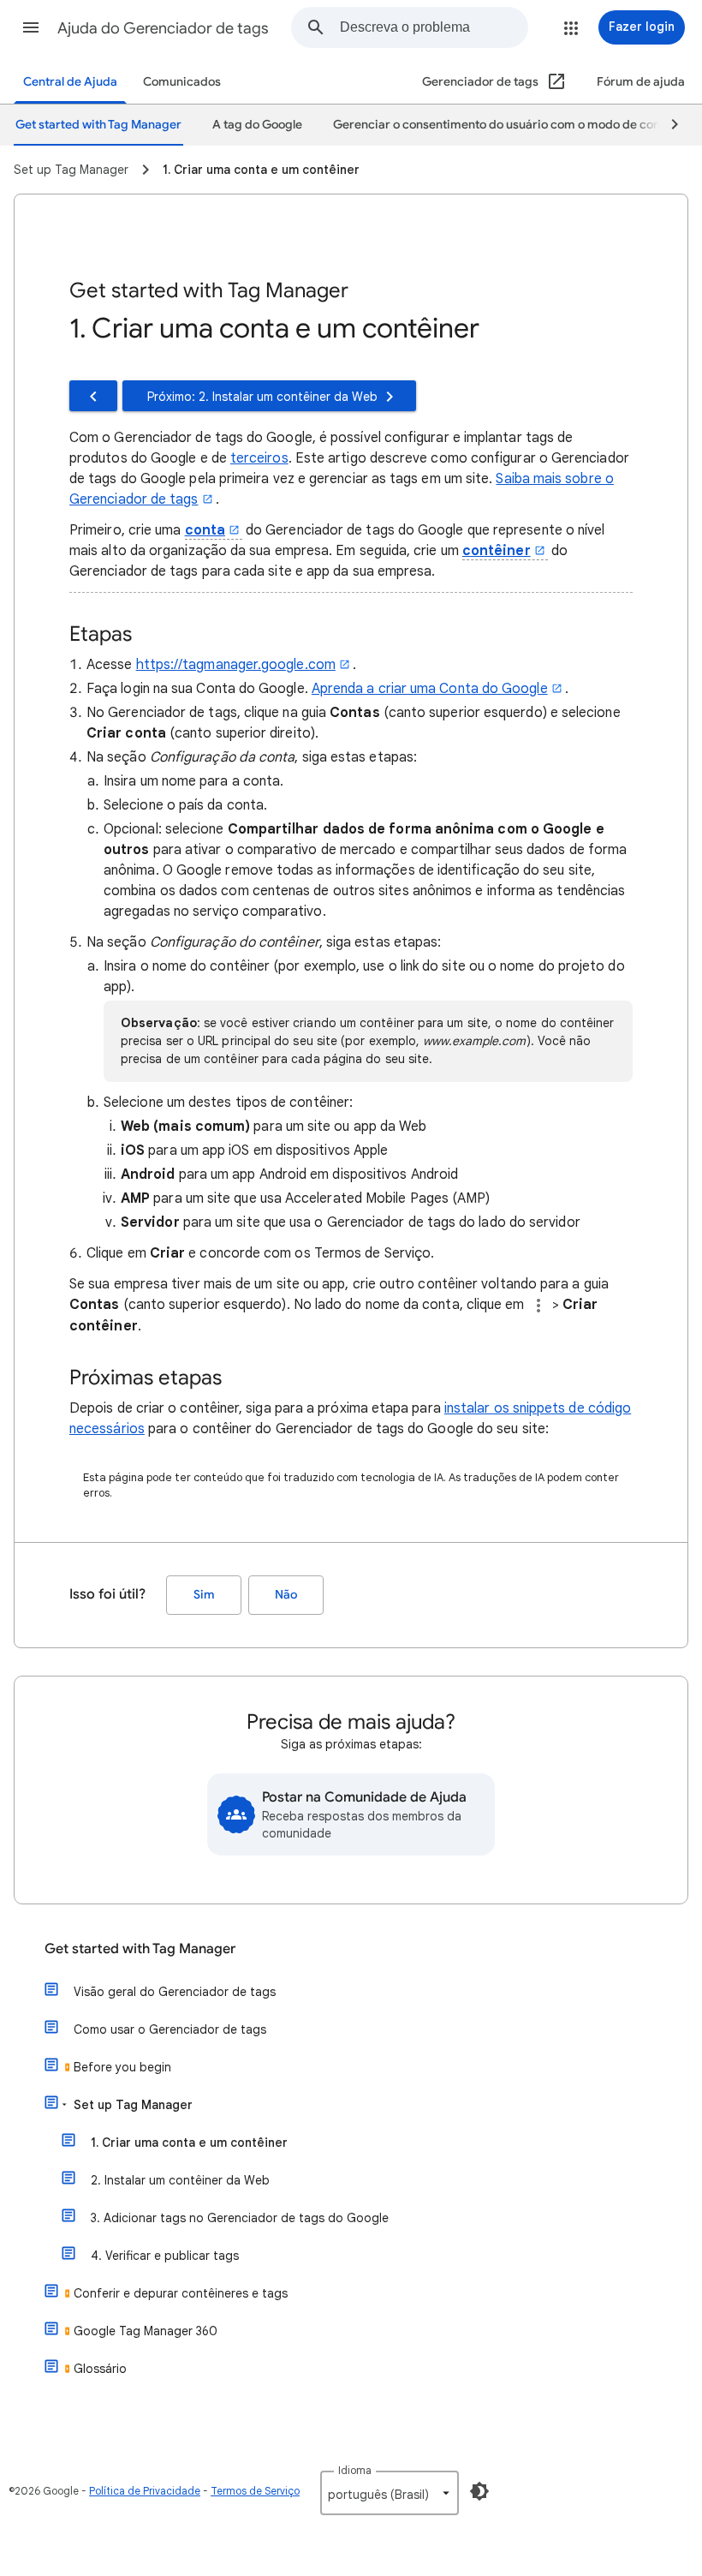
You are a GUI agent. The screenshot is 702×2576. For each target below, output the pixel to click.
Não (286, 1595)
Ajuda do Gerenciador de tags (163, 28)
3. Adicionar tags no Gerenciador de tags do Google (240, 2218)
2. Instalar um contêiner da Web (180, 2180)
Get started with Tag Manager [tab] (98, 125)
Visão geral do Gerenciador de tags (175, 1992)
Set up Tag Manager (133, 2105)
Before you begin (122, 2067)
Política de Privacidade (145, 2491)
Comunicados (182, 82)
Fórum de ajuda (641, 82)
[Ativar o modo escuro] (479, 2491)
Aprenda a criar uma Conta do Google (430, 689)
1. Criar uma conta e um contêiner (189, 2143)
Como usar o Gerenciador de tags (170, 2029)
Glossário (100, 2369)
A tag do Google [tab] (257, 125)
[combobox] (434, 27)
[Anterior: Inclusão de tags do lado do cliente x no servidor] (93, 396)
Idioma (355, 2470)
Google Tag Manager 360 (146, 2331)
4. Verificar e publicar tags (165, 2256)
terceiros (259, 458)
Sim (204, 1595)
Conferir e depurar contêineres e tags (181, 2293)
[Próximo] (667, 125)
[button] (31, 27)
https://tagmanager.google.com (236, 665)
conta (205, 530)
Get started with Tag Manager (140, 1949)
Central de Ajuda (70, 82)
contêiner (497, 551)
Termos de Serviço (255, 2491)
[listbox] (390, 2493)
